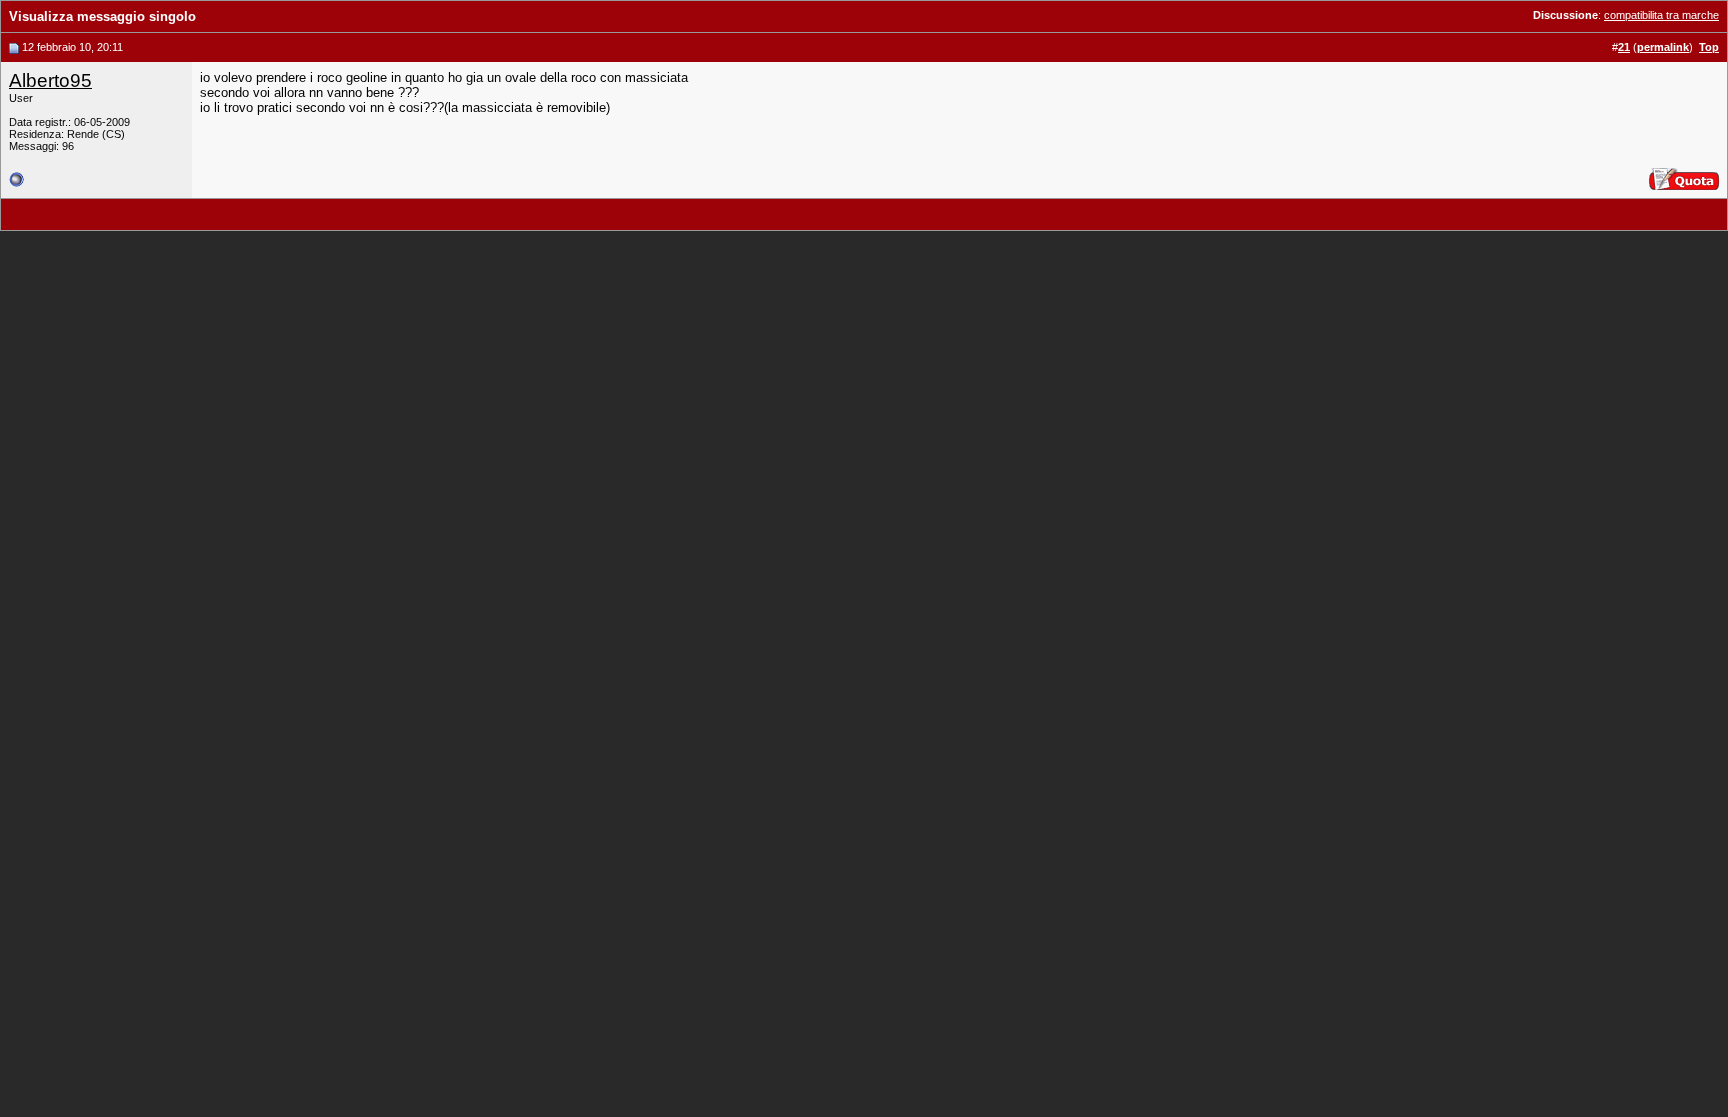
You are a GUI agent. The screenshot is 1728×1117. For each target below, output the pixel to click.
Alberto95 (50, 80)
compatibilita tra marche (1661, 15)
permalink (1663, 47)
